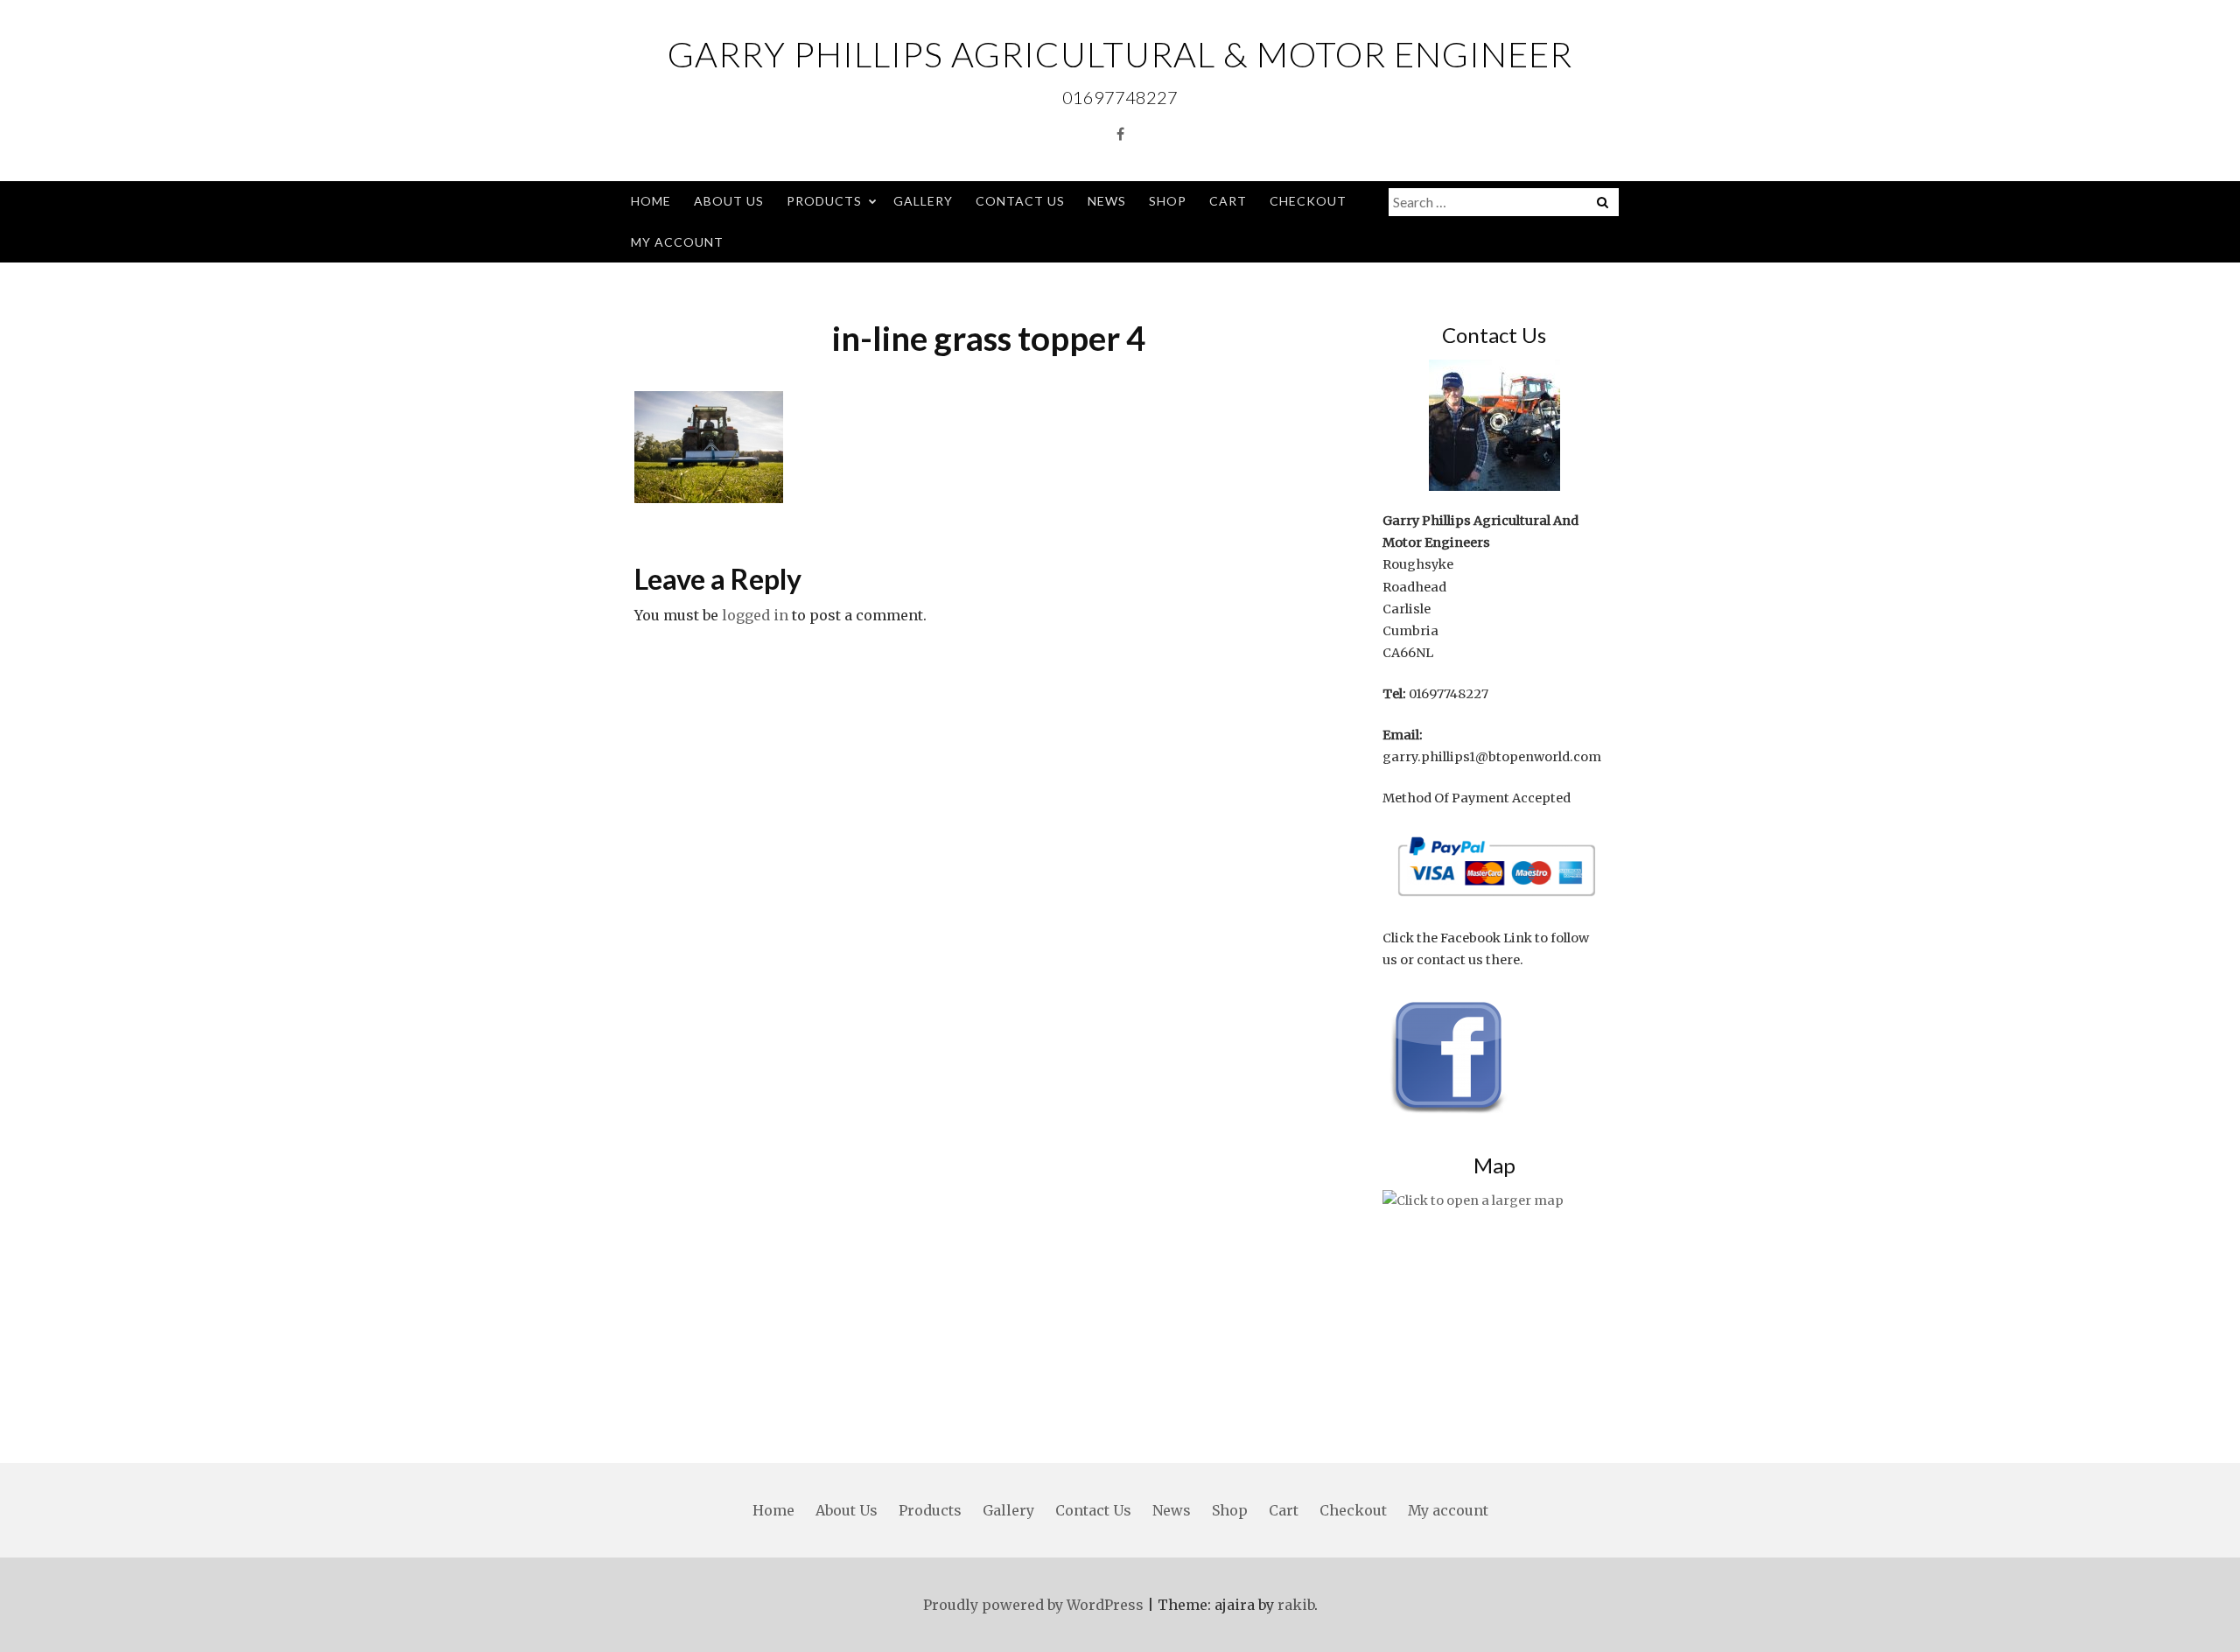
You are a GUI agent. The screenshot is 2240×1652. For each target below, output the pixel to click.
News (1107, 201)
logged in (755, 615)
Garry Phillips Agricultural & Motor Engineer (1120, 54)
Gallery (923, 201)
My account (677, 242)
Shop (1168, 201)
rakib (1296, 1605)
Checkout (1308, 201)
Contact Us (1020, 201)
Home (651, 201)
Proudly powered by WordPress (1033, 1605)
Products (824, 201)
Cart (1228, 201)
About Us (729, 201)
